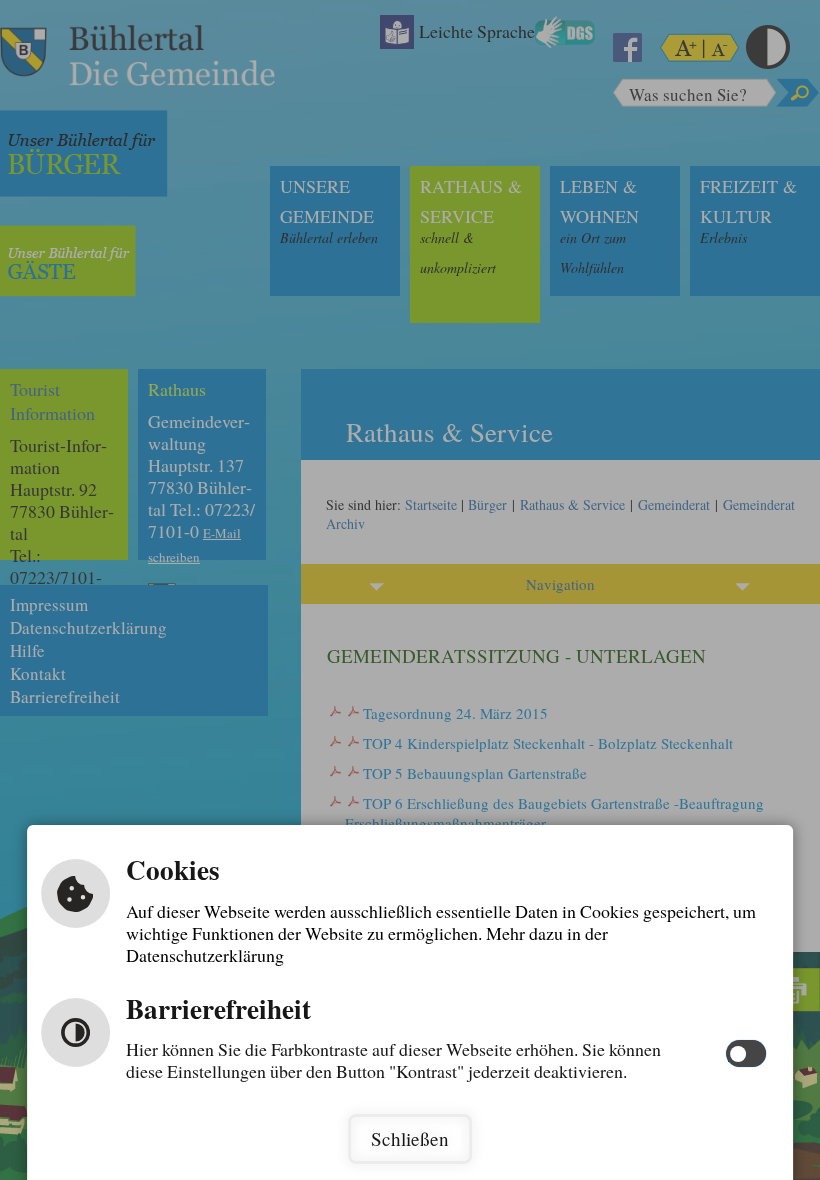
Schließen (410, 1138)
